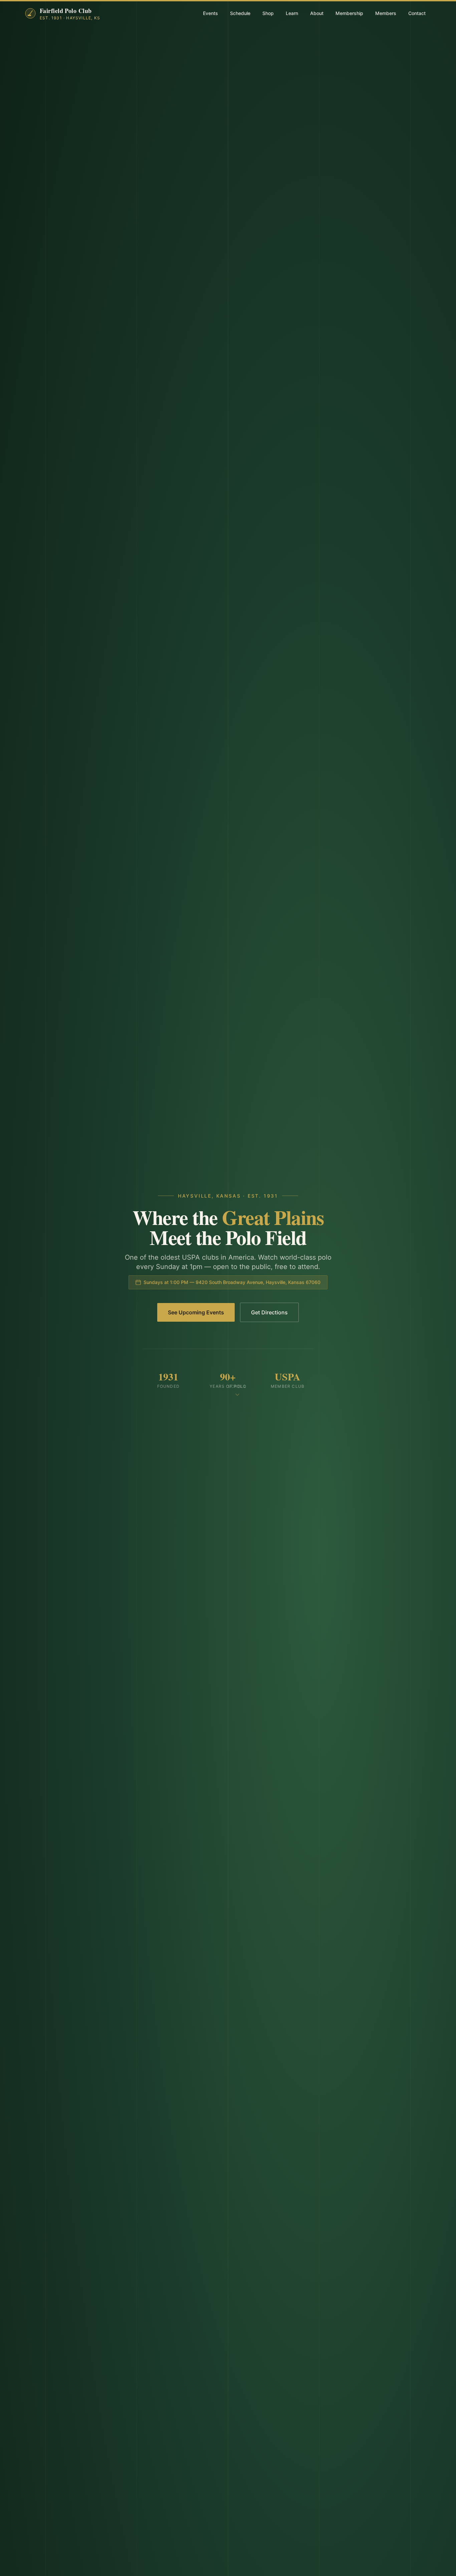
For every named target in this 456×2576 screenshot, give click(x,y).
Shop (268, 13)
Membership (349, 13)
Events (210, 13)
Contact (417, 13)
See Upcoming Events (196, 1312)
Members (386, 13)
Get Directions (269, 1312)
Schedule (240, 13)
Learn (292, 13)
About (317, 13)
